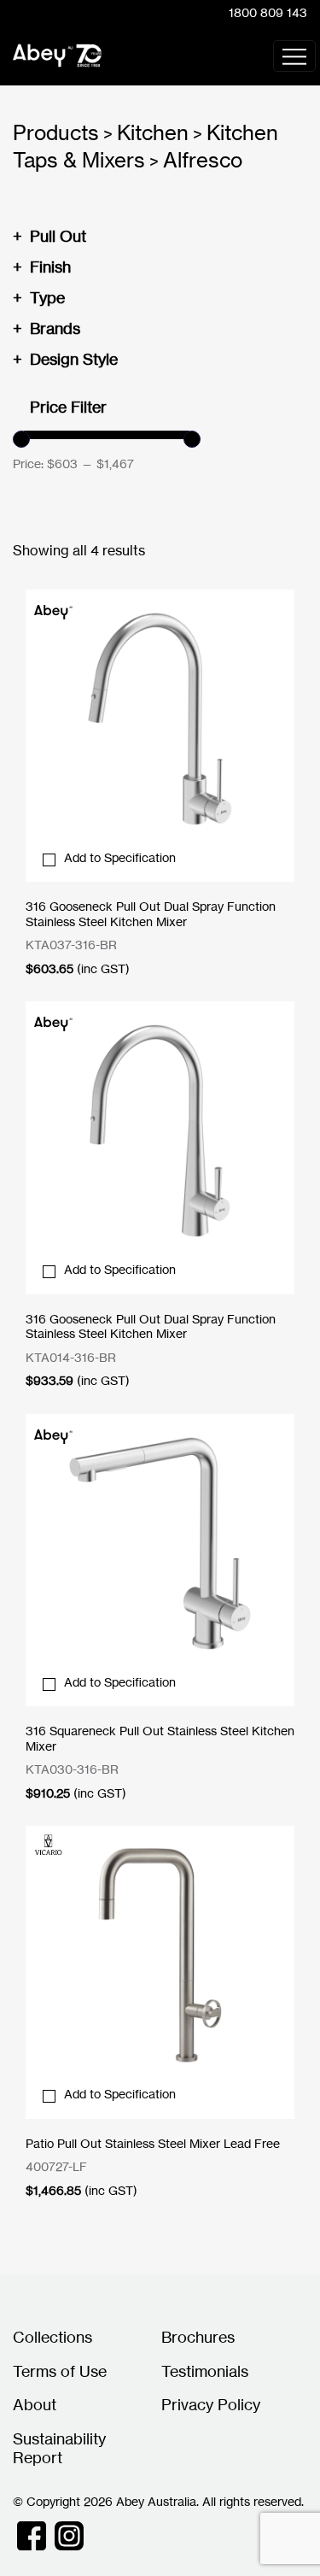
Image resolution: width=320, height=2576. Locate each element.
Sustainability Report (59, 2448)
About (35, 2404)
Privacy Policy (211, 2404)
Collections (52, 2337)
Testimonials (205, 2371)
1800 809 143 (268, 12)
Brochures (198, 2337)
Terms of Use (60, 2371)
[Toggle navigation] (294, 56)
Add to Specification (120, 857)
